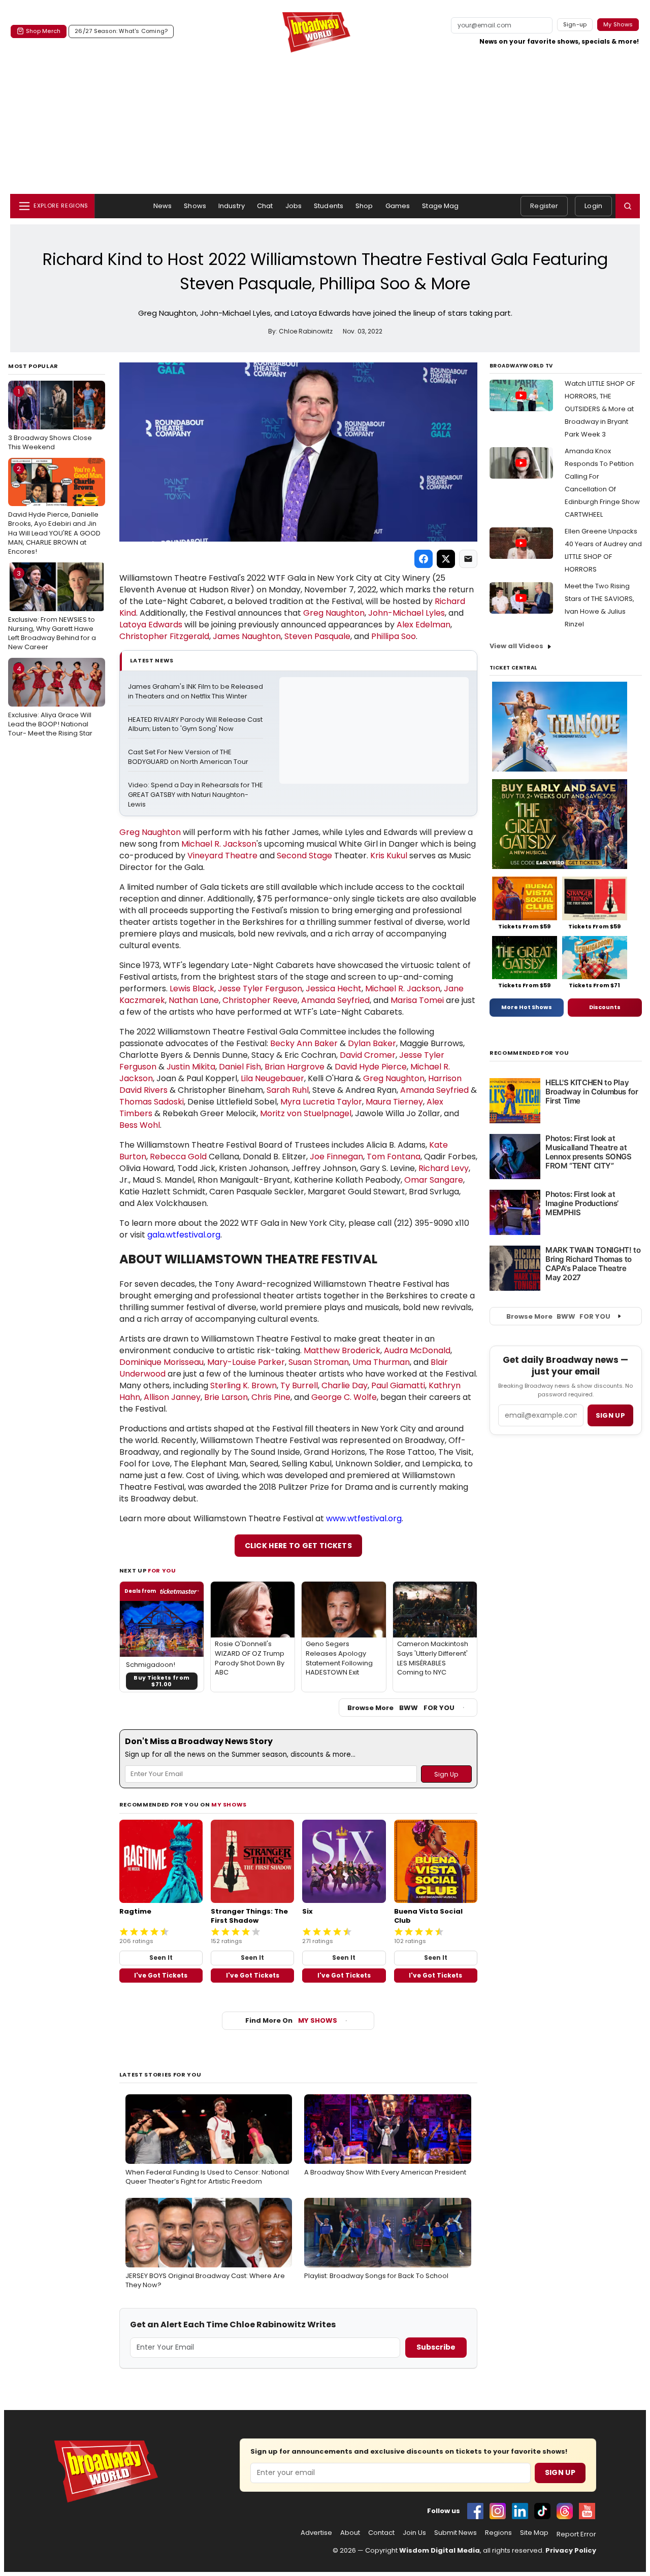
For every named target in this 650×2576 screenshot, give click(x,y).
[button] (628, 206)
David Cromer (368, 1055)
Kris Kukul (389, 856)
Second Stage (304, 856)
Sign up (610, 1415)
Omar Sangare (434, 1180)
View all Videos (516, 646)
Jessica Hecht (334, 989)
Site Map (534, 2533)
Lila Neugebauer (272, 1078)
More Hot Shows (527, 1007)
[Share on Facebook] (424, 559)
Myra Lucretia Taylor (321, 1102)
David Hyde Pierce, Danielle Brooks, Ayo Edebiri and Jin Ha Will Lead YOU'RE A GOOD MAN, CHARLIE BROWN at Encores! (54, 510)
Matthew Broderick (342, 1350)
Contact (381, 2533)
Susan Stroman (319, 1362)
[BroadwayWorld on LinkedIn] (520, 2511)
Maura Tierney (394, 1102)
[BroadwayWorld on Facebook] (475, 2511)
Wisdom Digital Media (440, 2550)
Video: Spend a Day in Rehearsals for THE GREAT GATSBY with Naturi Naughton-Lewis (196, 795)
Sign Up (560, 2472)
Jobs (294, 206)
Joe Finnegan (336, 1157)
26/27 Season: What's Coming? (121, 31)
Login (593, 206)
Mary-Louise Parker (246, 1362)
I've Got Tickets (161, 1975)
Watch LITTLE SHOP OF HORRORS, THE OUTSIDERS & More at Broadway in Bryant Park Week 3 (600, 409)
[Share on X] (446, 559)
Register (544, 206)
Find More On (291, 2020)
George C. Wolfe (344, 1397)
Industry (232, 206)
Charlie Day (345, 1385)
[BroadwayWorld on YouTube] (587, 2511)
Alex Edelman (424, 625)
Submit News (456, 2533)
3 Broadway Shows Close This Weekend (50, 419)
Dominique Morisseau (161, 1362)
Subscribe (436, 2347)
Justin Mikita (191, 1067)
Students (329, 206)
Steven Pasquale (317, 636)
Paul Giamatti (398, 1385)
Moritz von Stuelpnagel (306, 1113)
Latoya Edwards (151, 625)
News (163, 206)
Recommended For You (529, 1053)
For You (162, 1570)
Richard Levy (444, 1168)
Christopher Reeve (260, 1000)
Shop (364, 206)
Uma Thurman (381, 1362)
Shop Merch (43, 31)
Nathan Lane (194, 1000)
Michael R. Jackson (219, 844)
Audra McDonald (417, 1350)
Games (398, 206)
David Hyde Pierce (371, 1067)
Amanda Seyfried (335, 1000)
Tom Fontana (394, 1157)
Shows (195, 206)
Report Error (576, 2534)
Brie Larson (226, 1397)
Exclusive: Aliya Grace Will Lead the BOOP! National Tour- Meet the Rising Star (50, 701)
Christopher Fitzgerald (164, 636)
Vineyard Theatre (222, 856)
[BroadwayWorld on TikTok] (542, 2511)
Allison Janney (172, 1397)
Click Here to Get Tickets (299, 1546)
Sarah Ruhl (288, 1090)
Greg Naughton (334, 613)
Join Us (414, 2533)
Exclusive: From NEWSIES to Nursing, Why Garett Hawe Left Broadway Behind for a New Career (52, 610)
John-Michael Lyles (407, 613)
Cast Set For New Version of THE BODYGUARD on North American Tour (188, 757)
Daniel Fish (240, 1067)
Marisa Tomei (417, 1000)
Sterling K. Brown (243, 1385)
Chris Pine (271, 1397)
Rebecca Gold (178, 1157)
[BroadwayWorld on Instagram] (498, 2511)
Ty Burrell (299, 1385)
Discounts (605, 1007)
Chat (265, 206)
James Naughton (247, 636)
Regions (498, 2533)
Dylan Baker (372, 1043)
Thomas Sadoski (152, 1102)
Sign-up (575, 24)
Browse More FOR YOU (401, 1708)
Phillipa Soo (394, 636)
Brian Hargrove (295, 1067)
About (350, 2533)
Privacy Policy (571, 2550)
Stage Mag (440, 206)
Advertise (316, 2533)
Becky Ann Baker (304, 1043)
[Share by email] (468, 559)
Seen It (161, 1958)
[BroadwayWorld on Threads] (565, 2511)
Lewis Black (192, 989)
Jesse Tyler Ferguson (260, 989)
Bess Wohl (140, 1125)
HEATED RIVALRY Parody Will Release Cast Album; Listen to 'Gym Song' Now (196, 725)
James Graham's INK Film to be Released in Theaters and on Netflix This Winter (196, 692)
